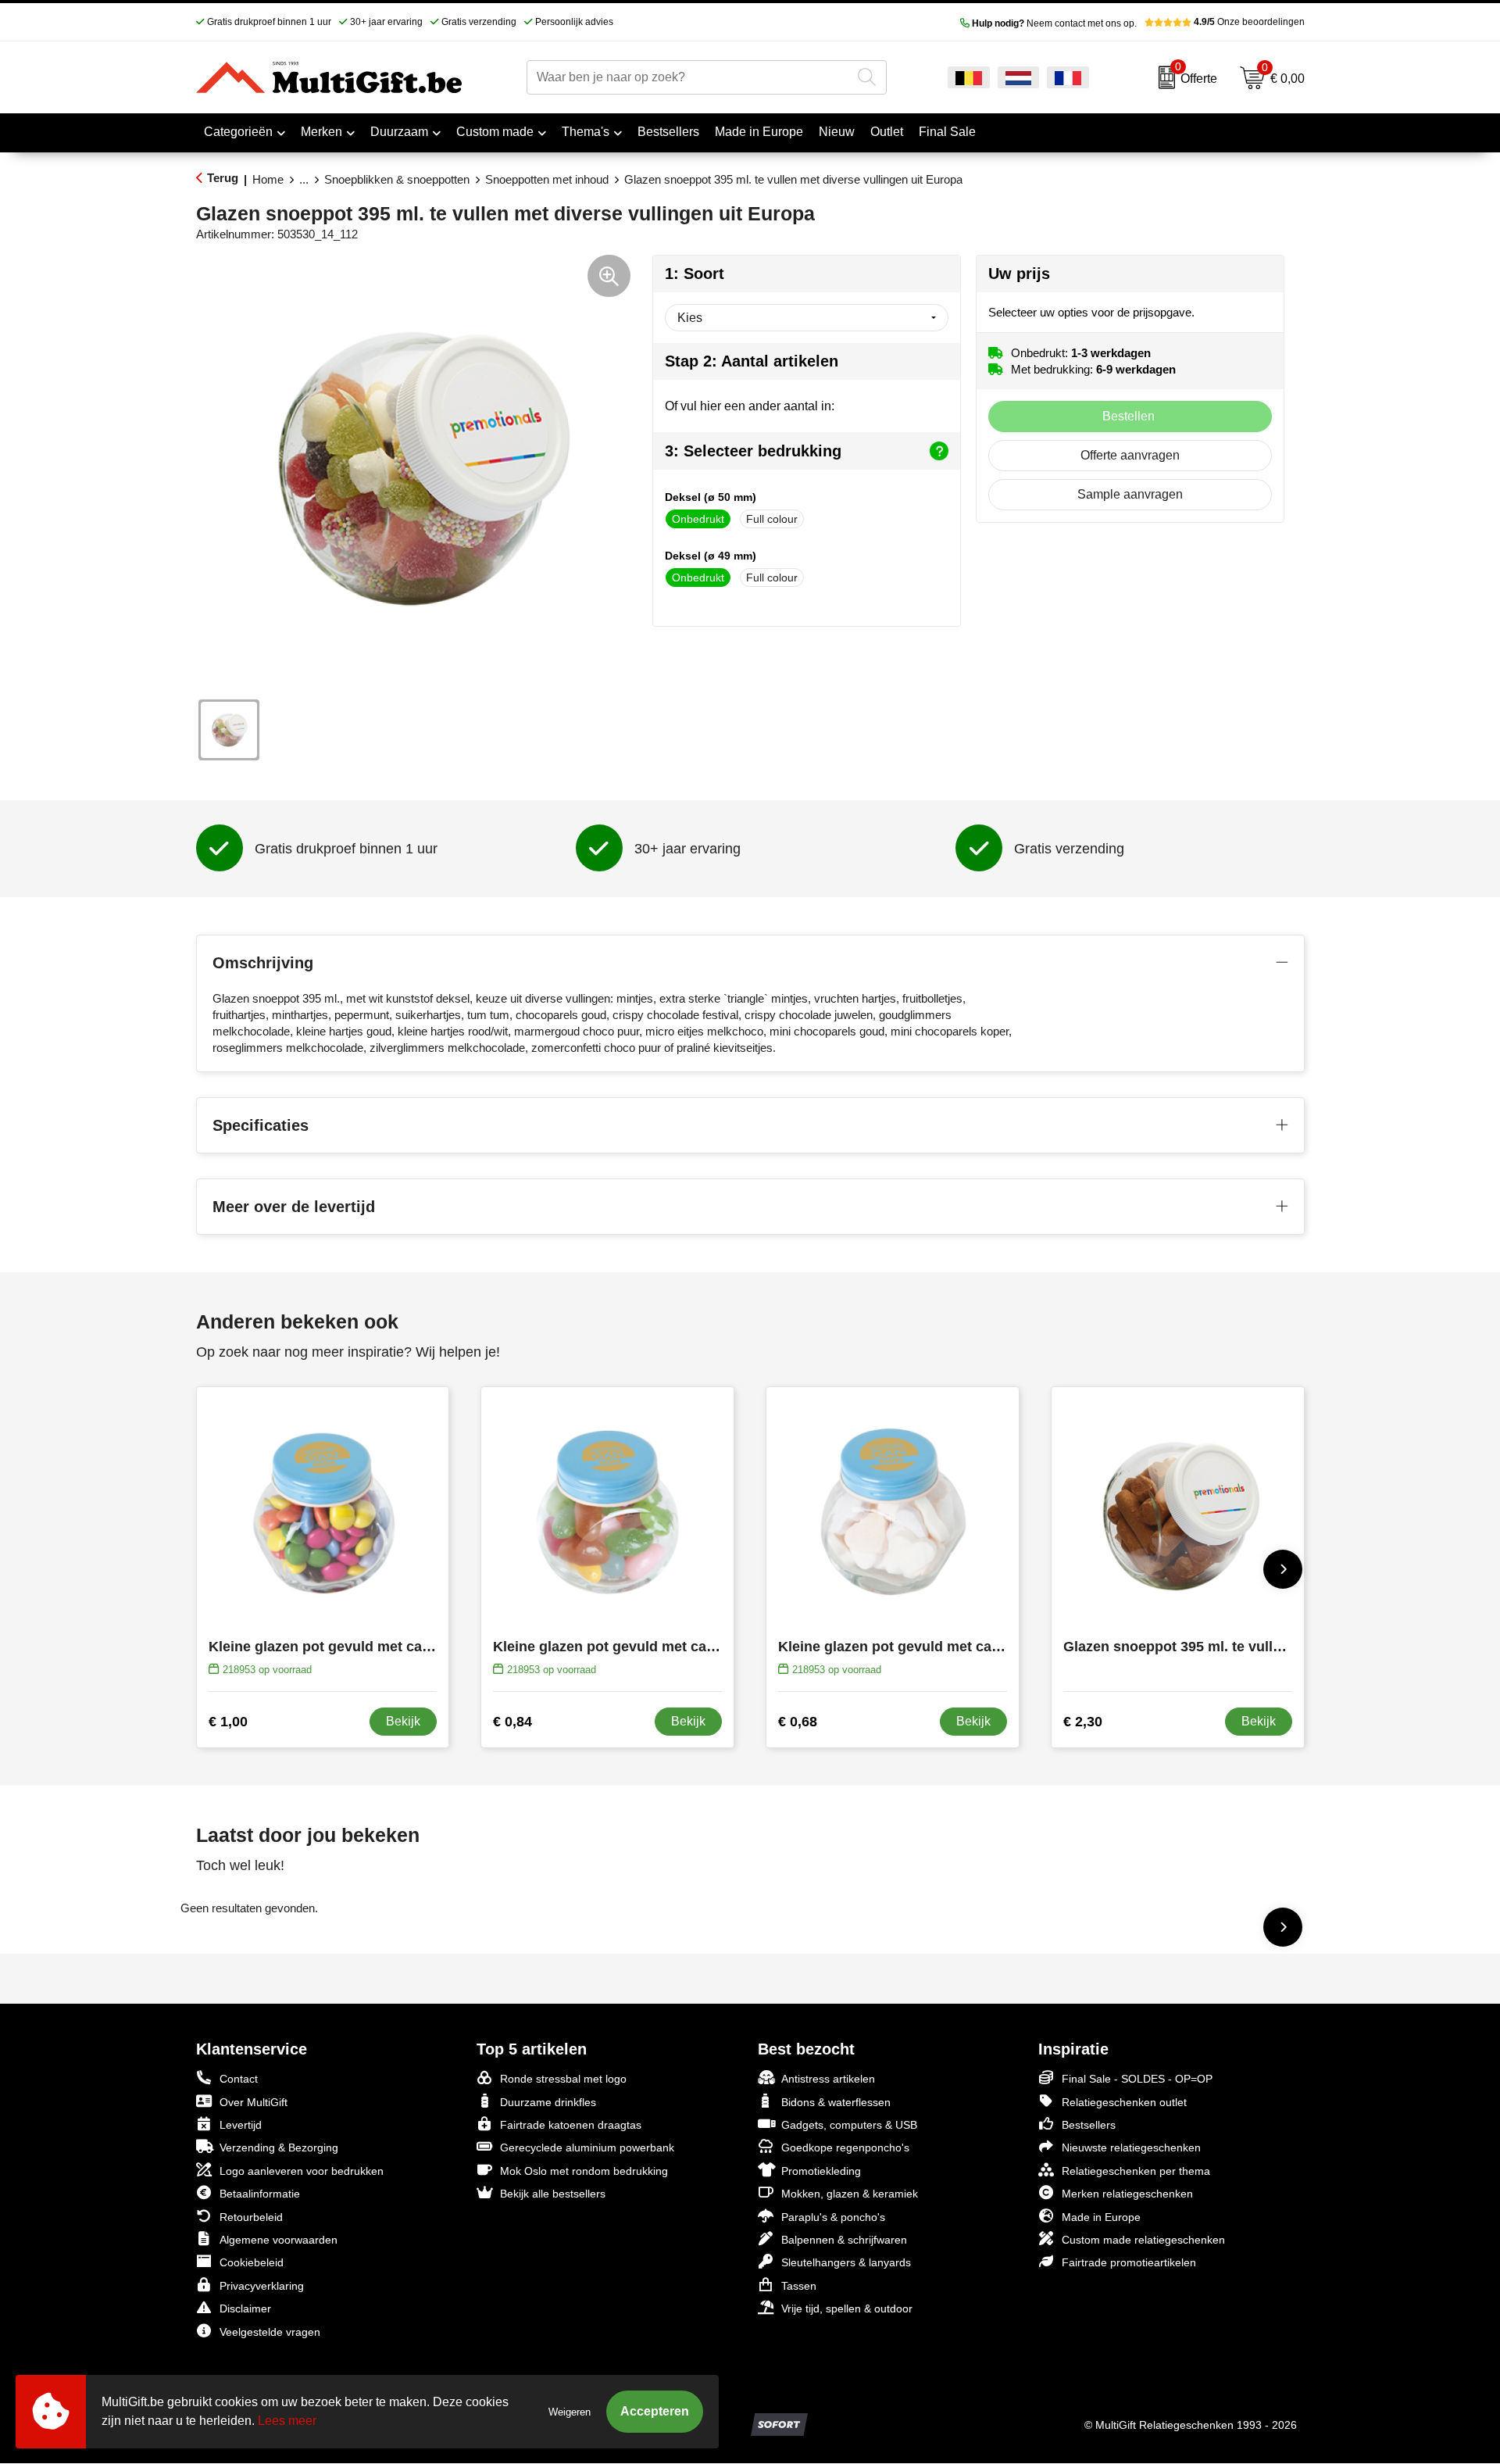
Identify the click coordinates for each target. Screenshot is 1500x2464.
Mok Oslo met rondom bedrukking (584, 2171)
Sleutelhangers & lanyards (846, 2262)
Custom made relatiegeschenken (1143, 2240)
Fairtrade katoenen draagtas (571, 2125)
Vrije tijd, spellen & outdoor (847, 2308)
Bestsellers (1089, 2125)
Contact (239, 2079)
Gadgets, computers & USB (849, 2125)
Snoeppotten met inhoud (547, 179)
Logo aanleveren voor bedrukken (302, 2171)
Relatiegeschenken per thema (1136, 2171)
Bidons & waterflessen (836, 2102)
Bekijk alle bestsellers (553, 2194)
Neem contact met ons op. (1054, 23)
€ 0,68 (798, 1722)
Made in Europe (1101, 2217)
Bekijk (403, 1721)
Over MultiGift (254, 2102)
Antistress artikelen (828, 2079)
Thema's (586, 132)
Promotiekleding (821, 2171)
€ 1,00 (228, 1722)
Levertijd (241, 2125)
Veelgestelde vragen (270, 2332)
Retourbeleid (251, 2217)
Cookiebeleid (252, 2262)
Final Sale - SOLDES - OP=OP (1137, 2079)
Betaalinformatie (260, 2194)
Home (268, 179)
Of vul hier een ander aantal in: (750, 406)
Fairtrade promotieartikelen (1129, 2262)
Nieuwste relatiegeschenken (1131, 2148)
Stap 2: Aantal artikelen (752, 361)
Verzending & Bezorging (279, 2148)
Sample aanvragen (1130, 494)
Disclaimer (245, 2308)
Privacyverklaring (262, 2286)
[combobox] (689, 77)
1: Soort (695, 274)
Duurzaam (399, 132)
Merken (321, 132)
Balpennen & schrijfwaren (844, 2240)
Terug (223, 178)
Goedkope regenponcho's (845, 2148)
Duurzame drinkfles (548, 2102)
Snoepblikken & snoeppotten (397, 179)
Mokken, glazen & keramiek (850, 2194)
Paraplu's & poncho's (833, 2217)
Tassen (799, 2286)
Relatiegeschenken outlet (1124, 2102)
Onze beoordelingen (1249, 22)
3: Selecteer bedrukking (753, 451)
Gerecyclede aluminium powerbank (587, 2148)
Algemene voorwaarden (279, 2240)
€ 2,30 (1083, 1722)
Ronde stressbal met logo (563, 2079)
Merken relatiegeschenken (1127, 2194)
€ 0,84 (512, 1722)
